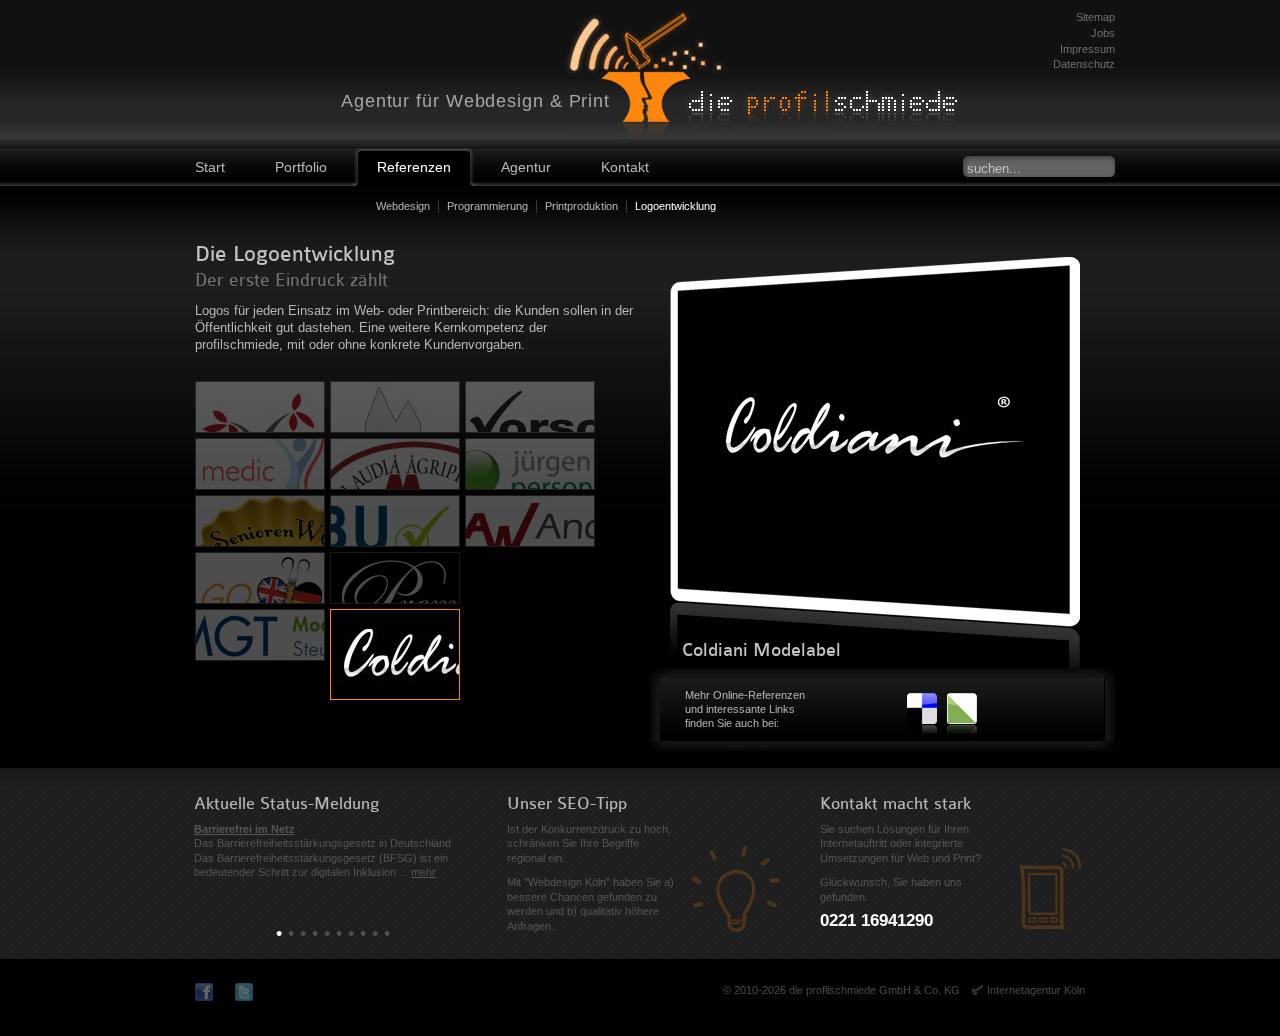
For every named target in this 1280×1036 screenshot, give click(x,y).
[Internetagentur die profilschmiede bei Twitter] (247, 992)
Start (210, 167)
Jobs (1103, 33)
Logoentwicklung (675, 206)
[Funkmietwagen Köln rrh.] (395, 407)
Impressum (1087, 49)
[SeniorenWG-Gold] (260, 521)
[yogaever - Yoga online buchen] (260, 407)
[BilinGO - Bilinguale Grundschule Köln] (260, 578)
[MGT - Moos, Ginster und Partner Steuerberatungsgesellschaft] (260, 635)
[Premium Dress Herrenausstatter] (395, 578)
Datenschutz (1084, 64)
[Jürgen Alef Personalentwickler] (530, 464)
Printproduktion (581, 206)
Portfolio (301, 167)
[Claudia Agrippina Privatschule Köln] (395, 464)
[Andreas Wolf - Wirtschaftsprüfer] (530, 521)
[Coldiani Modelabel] (395, 654)
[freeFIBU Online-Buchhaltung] (395, 521)
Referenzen (414, 167)
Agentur (526, 167)
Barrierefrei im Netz (244, 829)
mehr (423, 872)
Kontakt (625, 167)
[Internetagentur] (785, 64)
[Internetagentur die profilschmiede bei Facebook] (207, 992)
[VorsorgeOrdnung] (530, 407)
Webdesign (403, 206)
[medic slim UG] (260, 464)
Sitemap (1095, 17)
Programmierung (487, 206)
